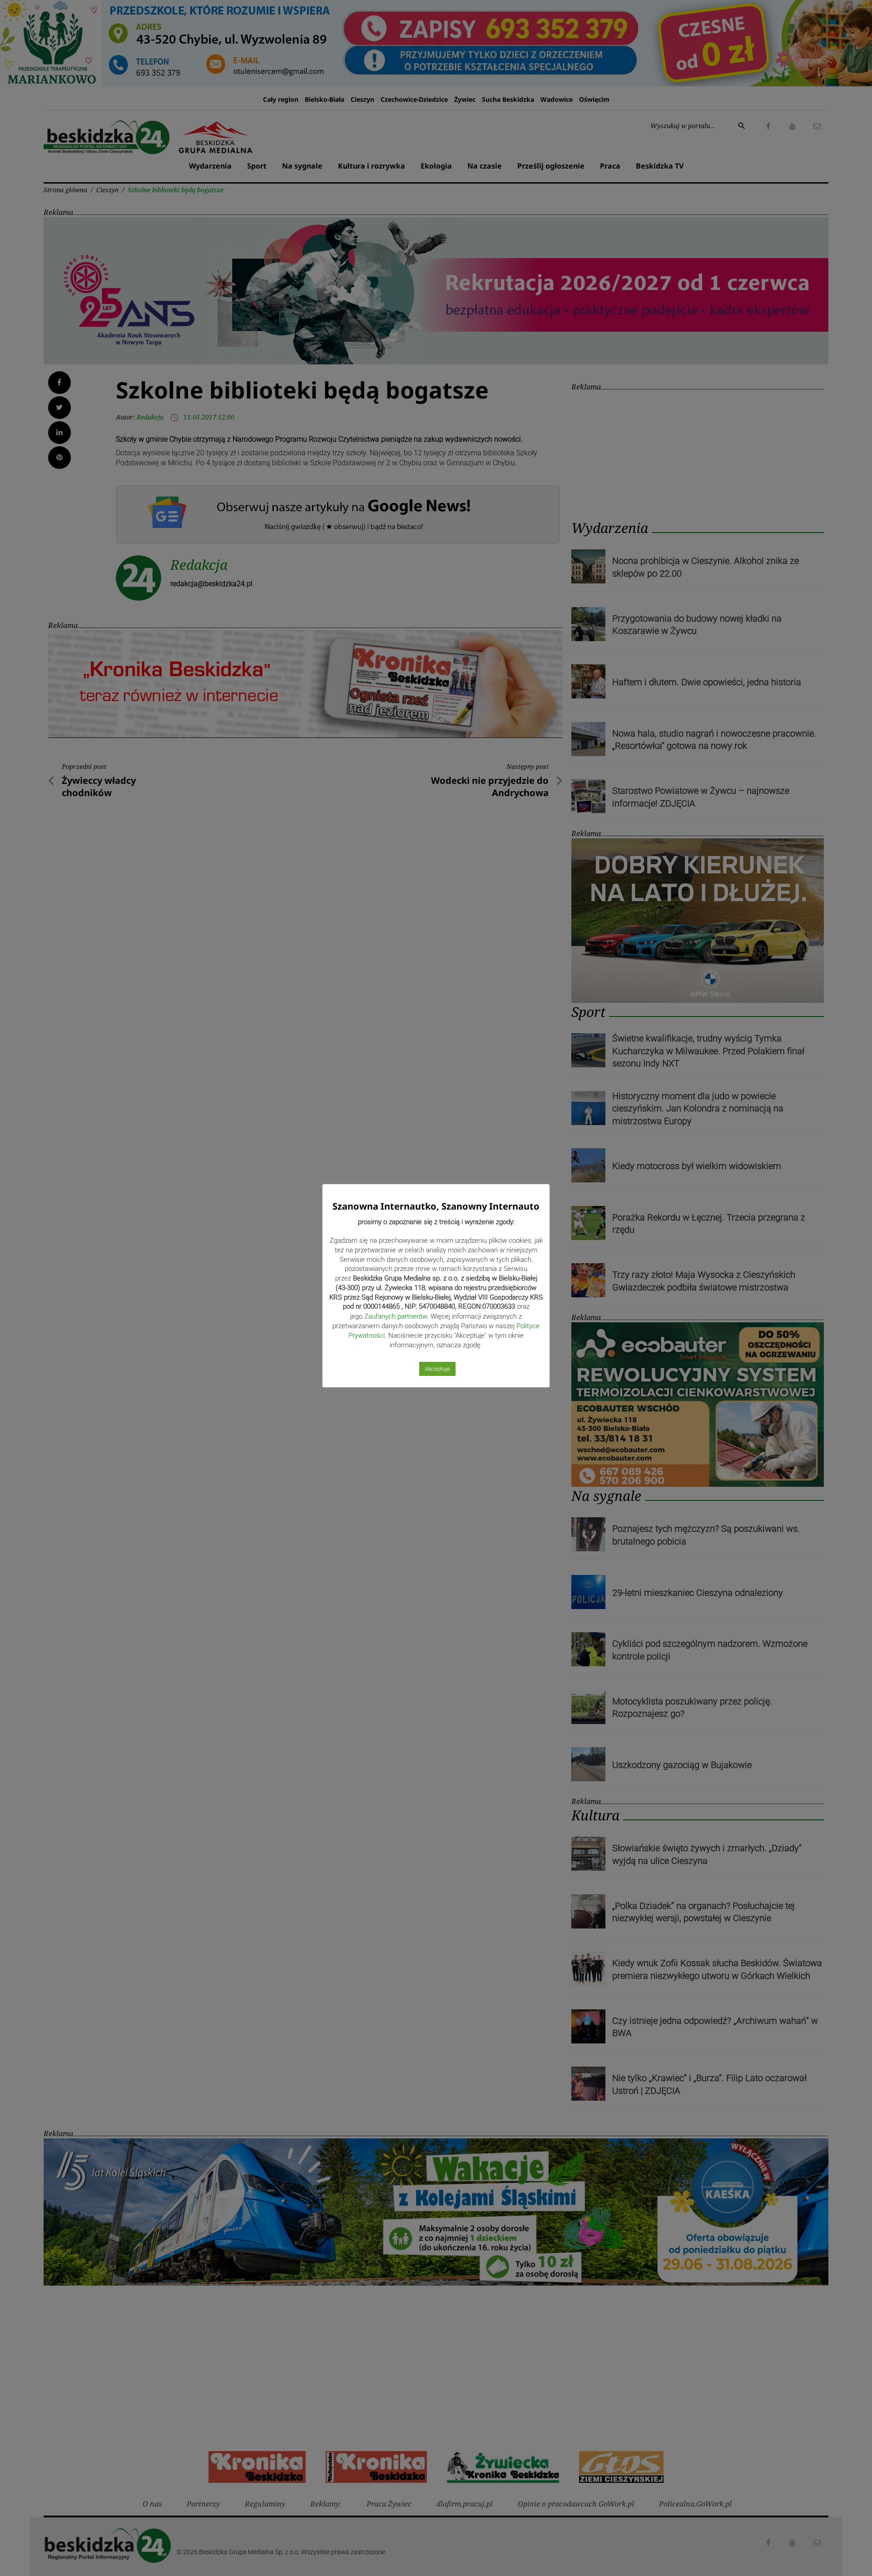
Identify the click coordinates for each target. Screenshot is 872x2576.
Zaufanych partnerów (396, 1316)
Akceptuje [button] (437, 1369)
